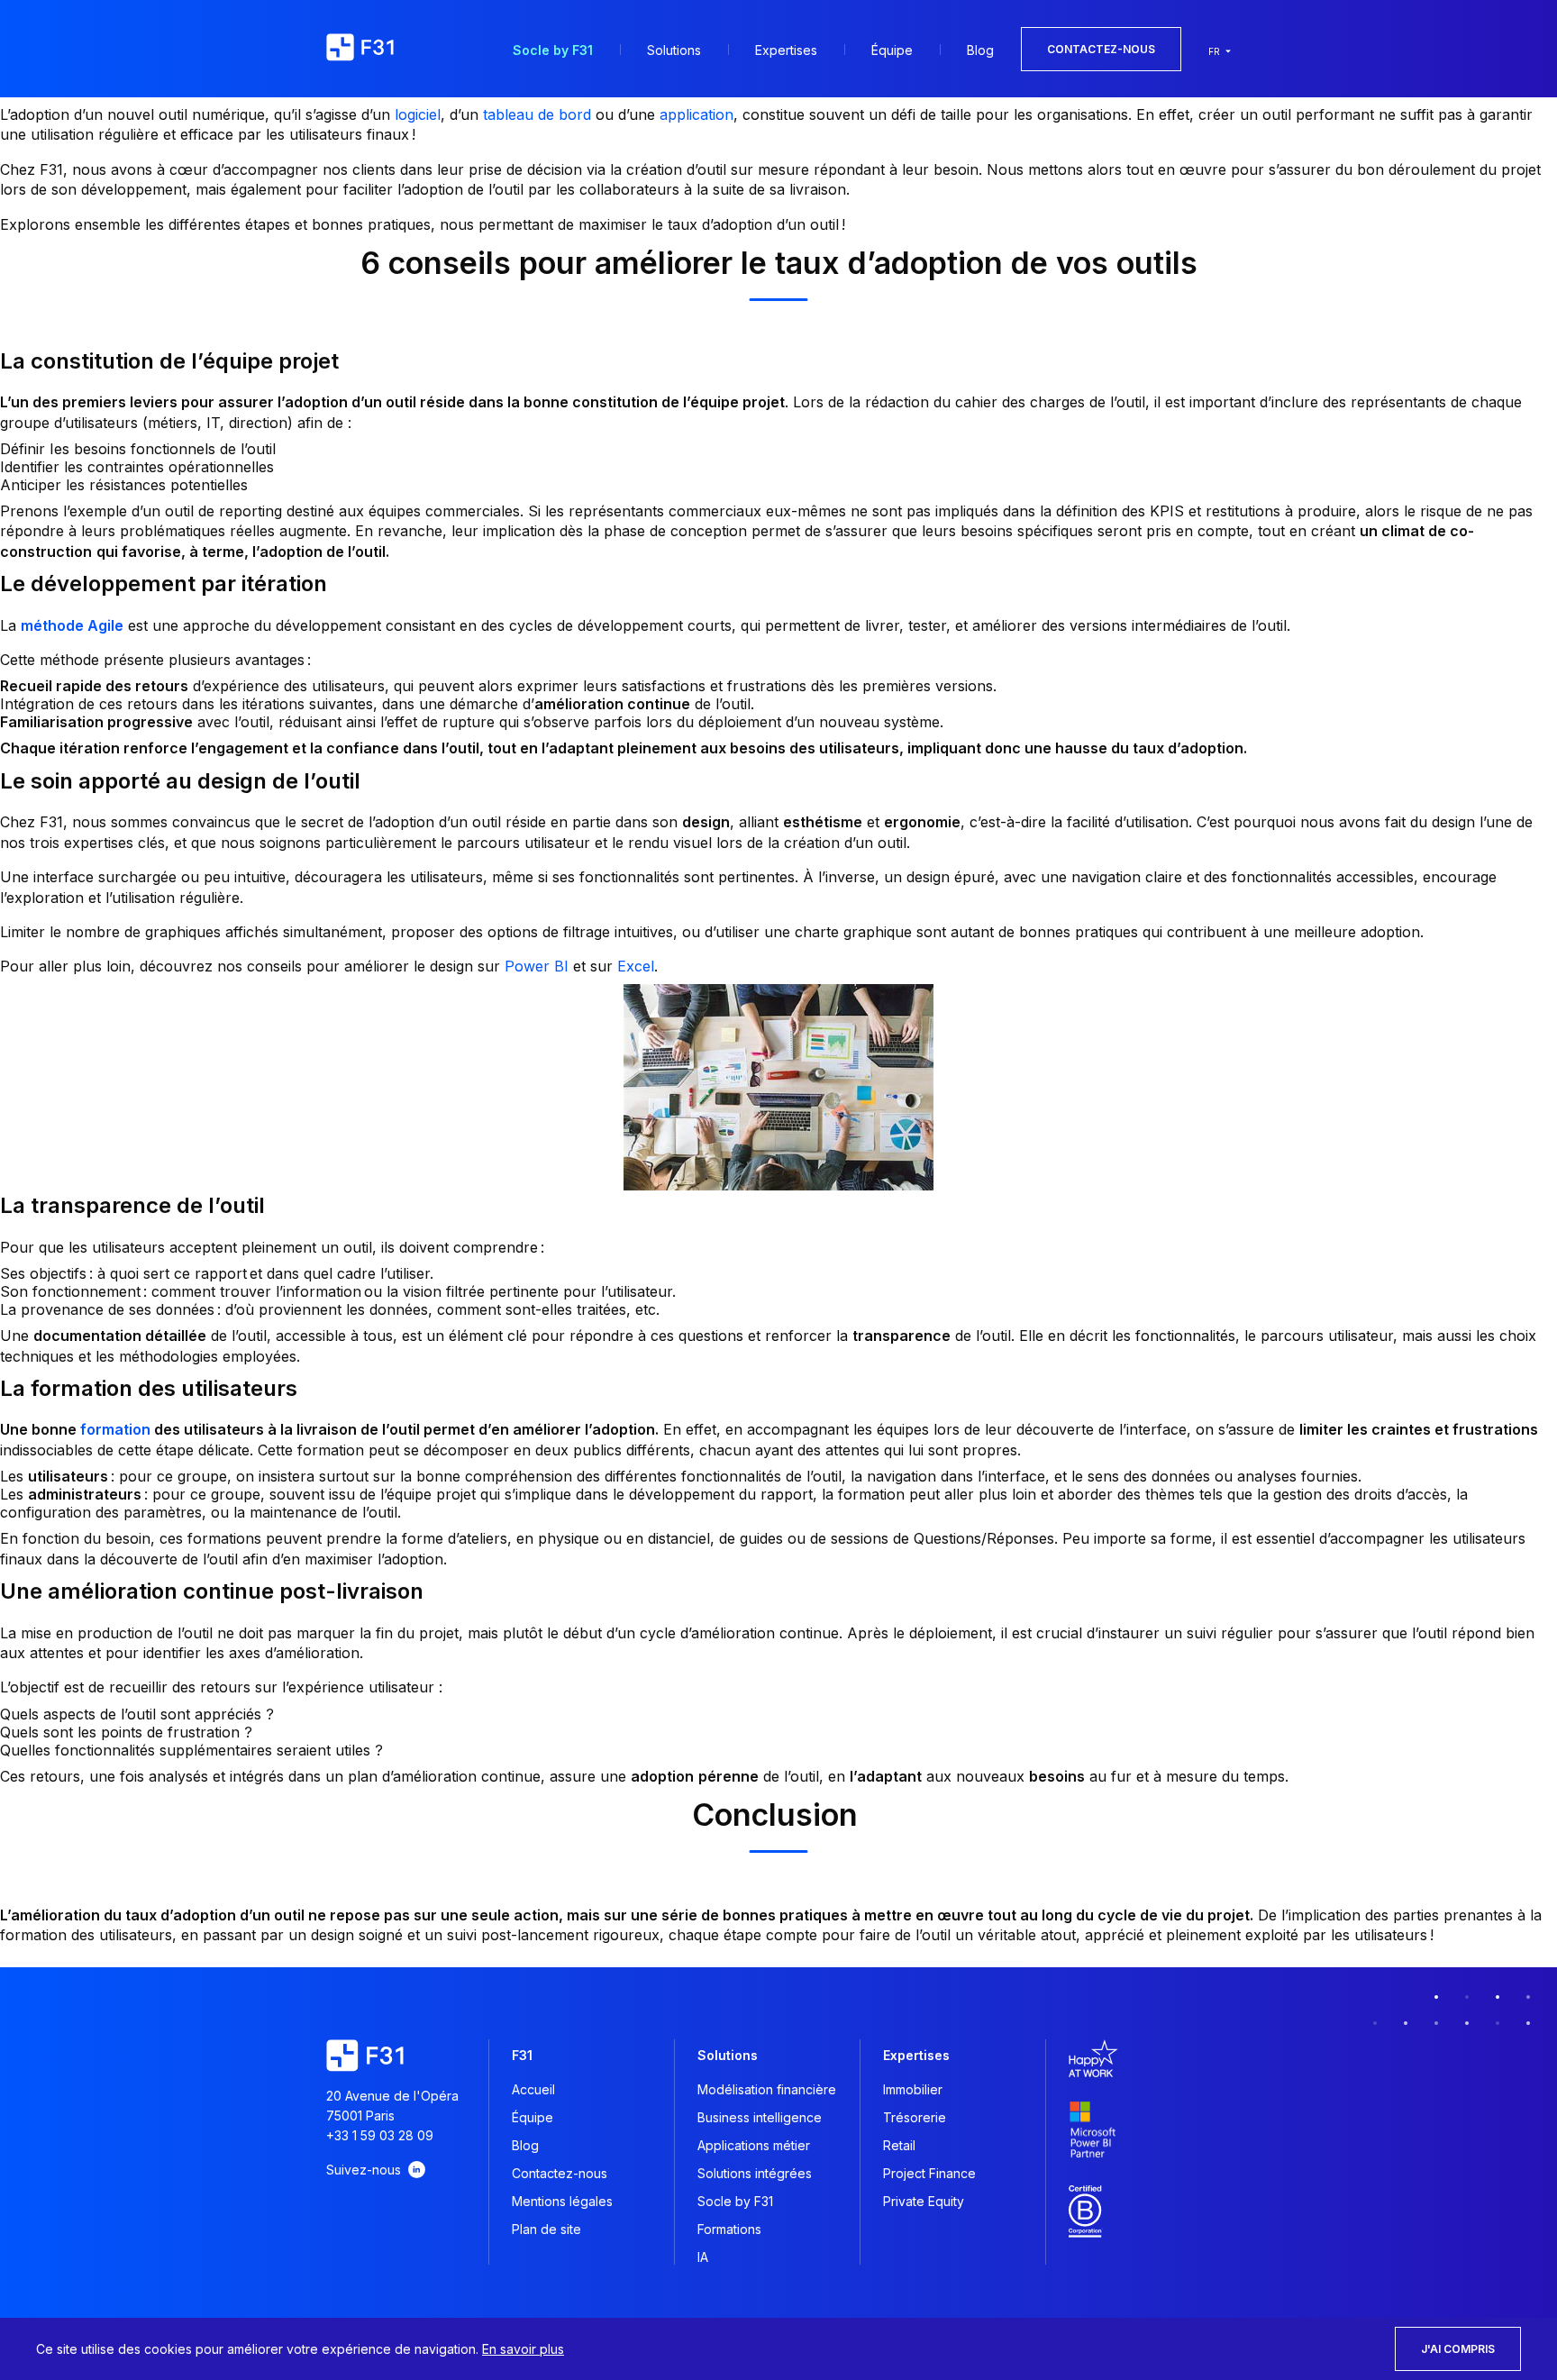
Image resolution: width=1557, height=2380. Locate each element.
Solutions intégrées (755, 2173)
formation (115, 1429)
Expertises (786, 50)
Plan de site (546, 2229)
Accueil (533, 2089)
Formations (729, 2229)
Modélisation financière (767, 2089)
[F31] (360, 49)
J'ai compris (1458, 2349)
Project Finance (929, 2173)
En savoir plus (523, 2349)
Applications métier (754, 2145)
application (697, 114)
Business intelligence (760, 2117)
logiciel (418, 114)
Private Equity (924, 2201)
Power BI (537, 966)
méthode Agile (72, 625)
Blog (980, 50)
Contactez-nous (1101, 49)
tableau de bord (537, 114)
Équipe (892, 50)
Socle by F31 (553, 50)
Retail (899, 2145)
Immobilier (913, 2089)
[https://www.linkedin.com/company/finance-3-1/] (417, 2170)
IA (703, 2257)
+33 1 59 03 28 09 (380, 2135)
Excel (636, 966)
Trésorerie (915, 2117)
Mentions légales (562, 2201)
